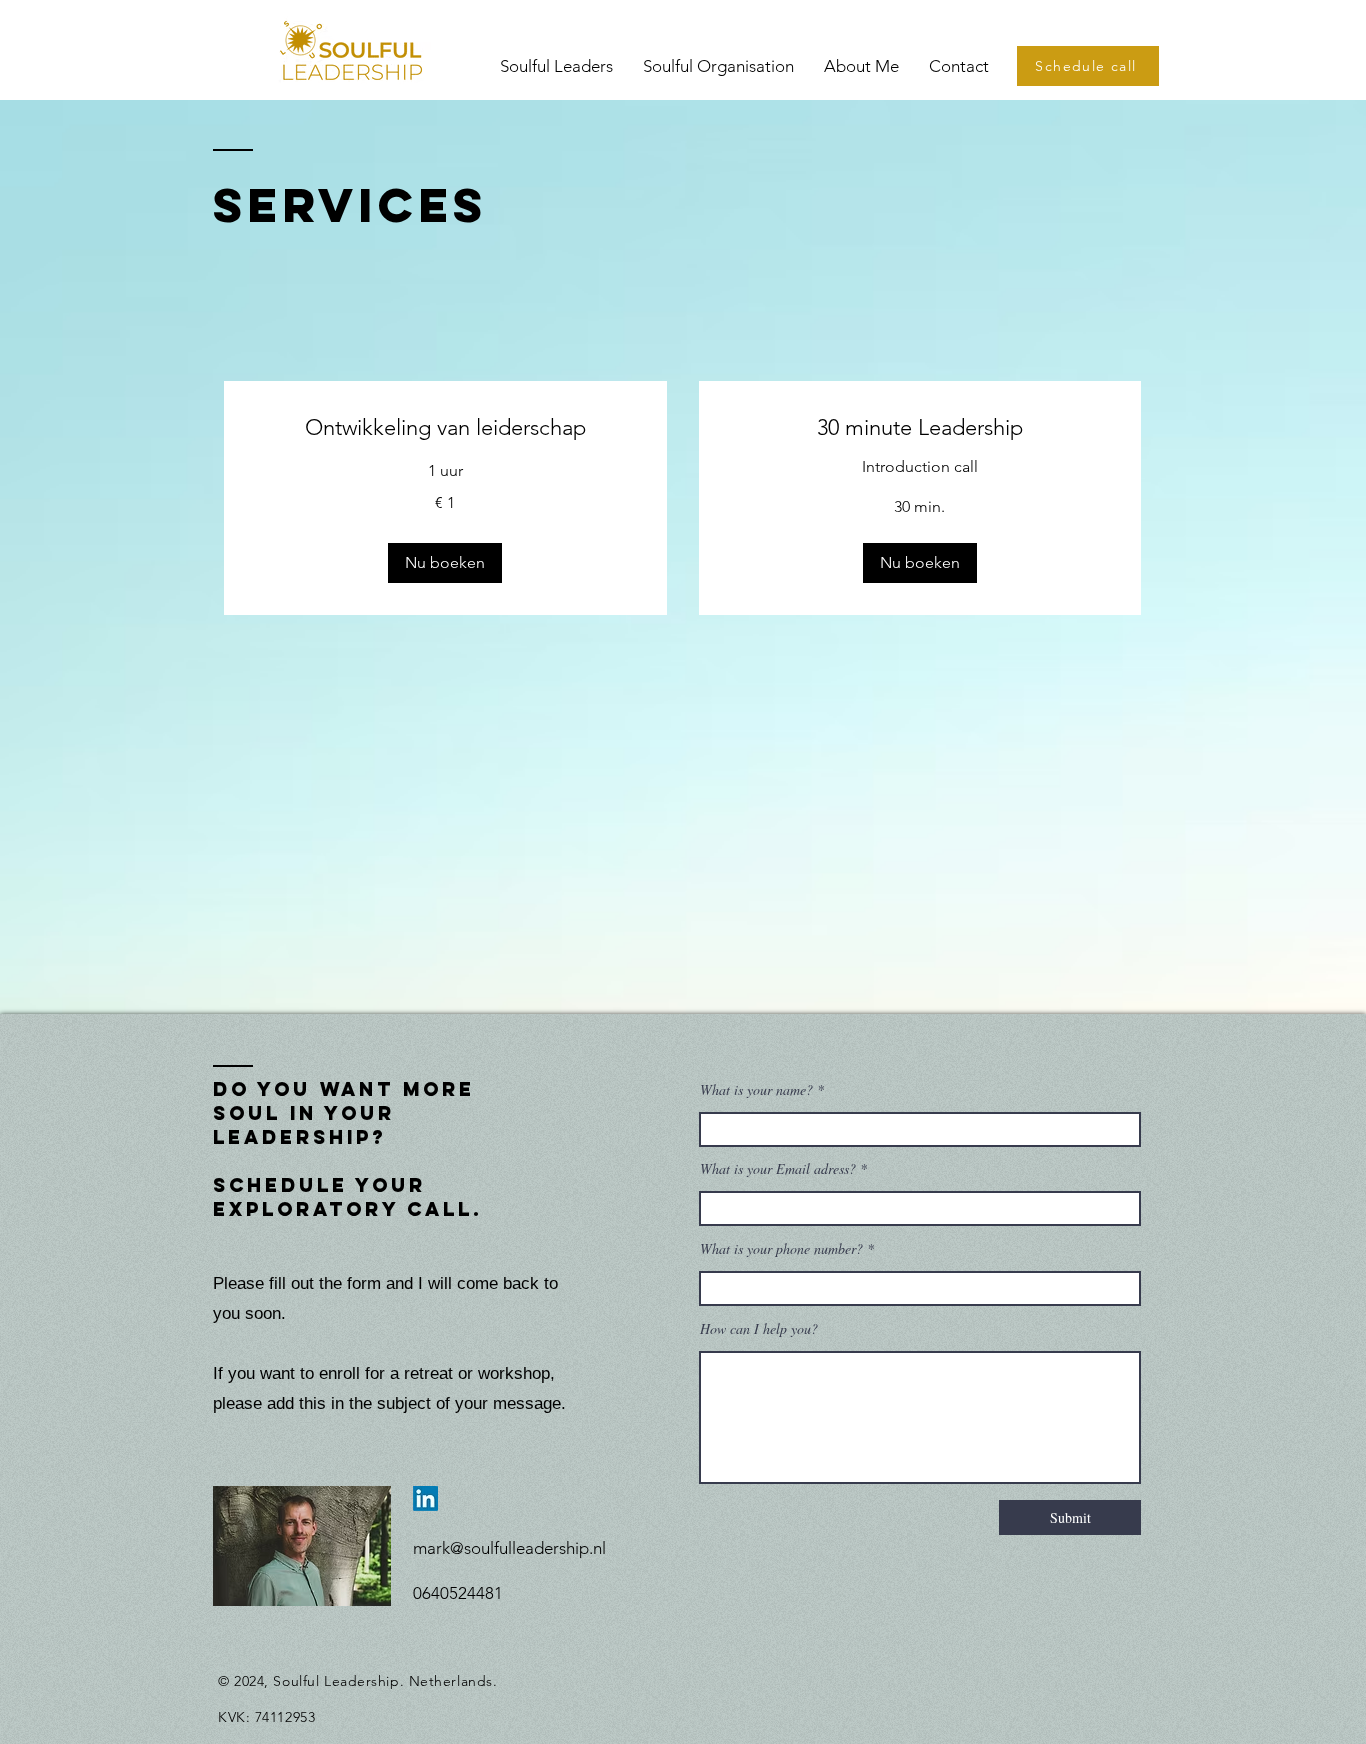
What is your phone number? (781, 1249)
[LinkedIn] (425, 1498)
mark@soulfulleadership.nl (509, 1548)
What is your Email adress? (780, 1169)
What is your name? (756, 1090)
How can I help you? (759, 1329)
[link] (445, 427)
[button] (445, 563)
